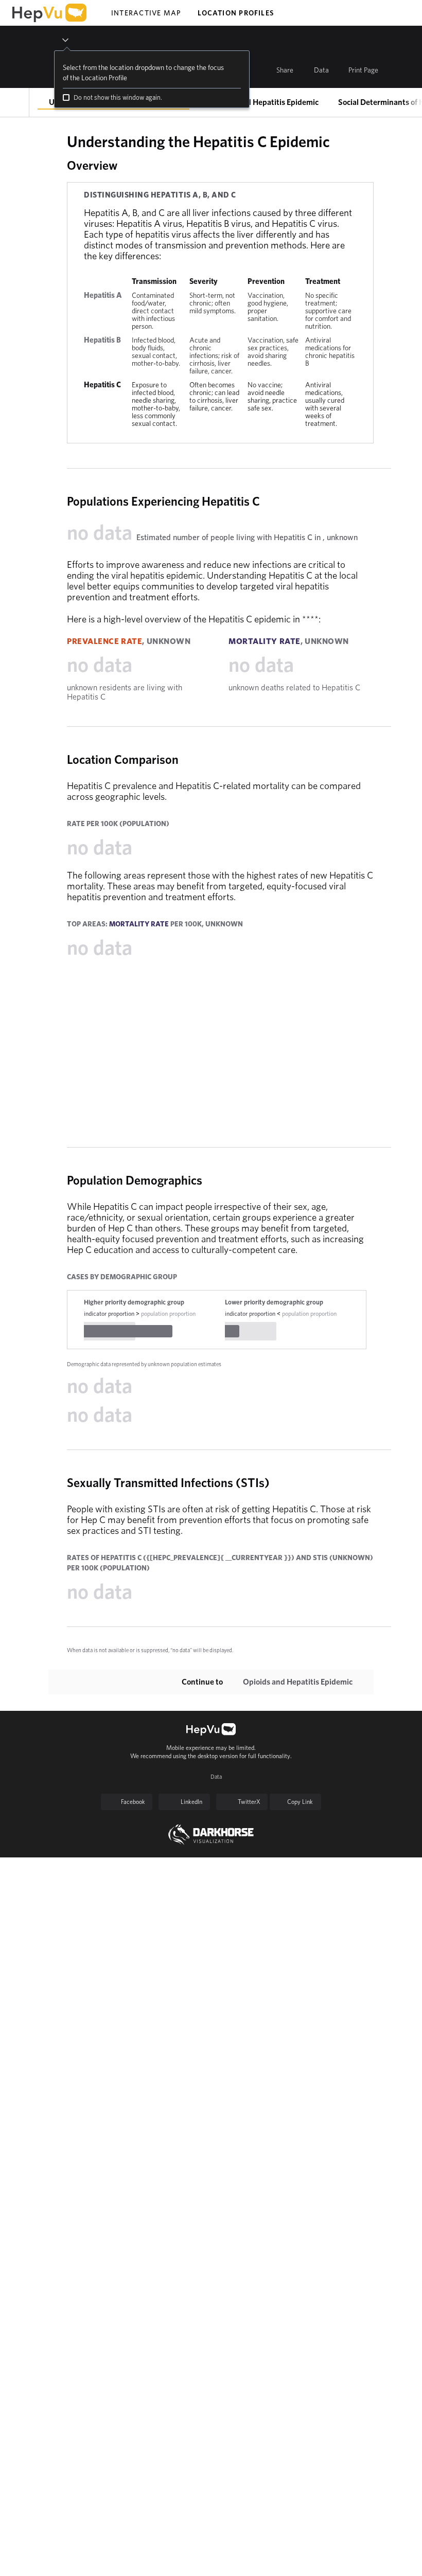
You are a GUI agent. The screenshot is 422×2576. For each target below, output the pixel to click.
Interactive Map (146, 13)
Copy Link (300, 1802)
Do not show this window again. (118, 97)
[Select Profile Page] (15, 102)
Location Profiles (236, 13)
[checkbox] (66, 97)
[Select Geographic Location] (57, 40)
